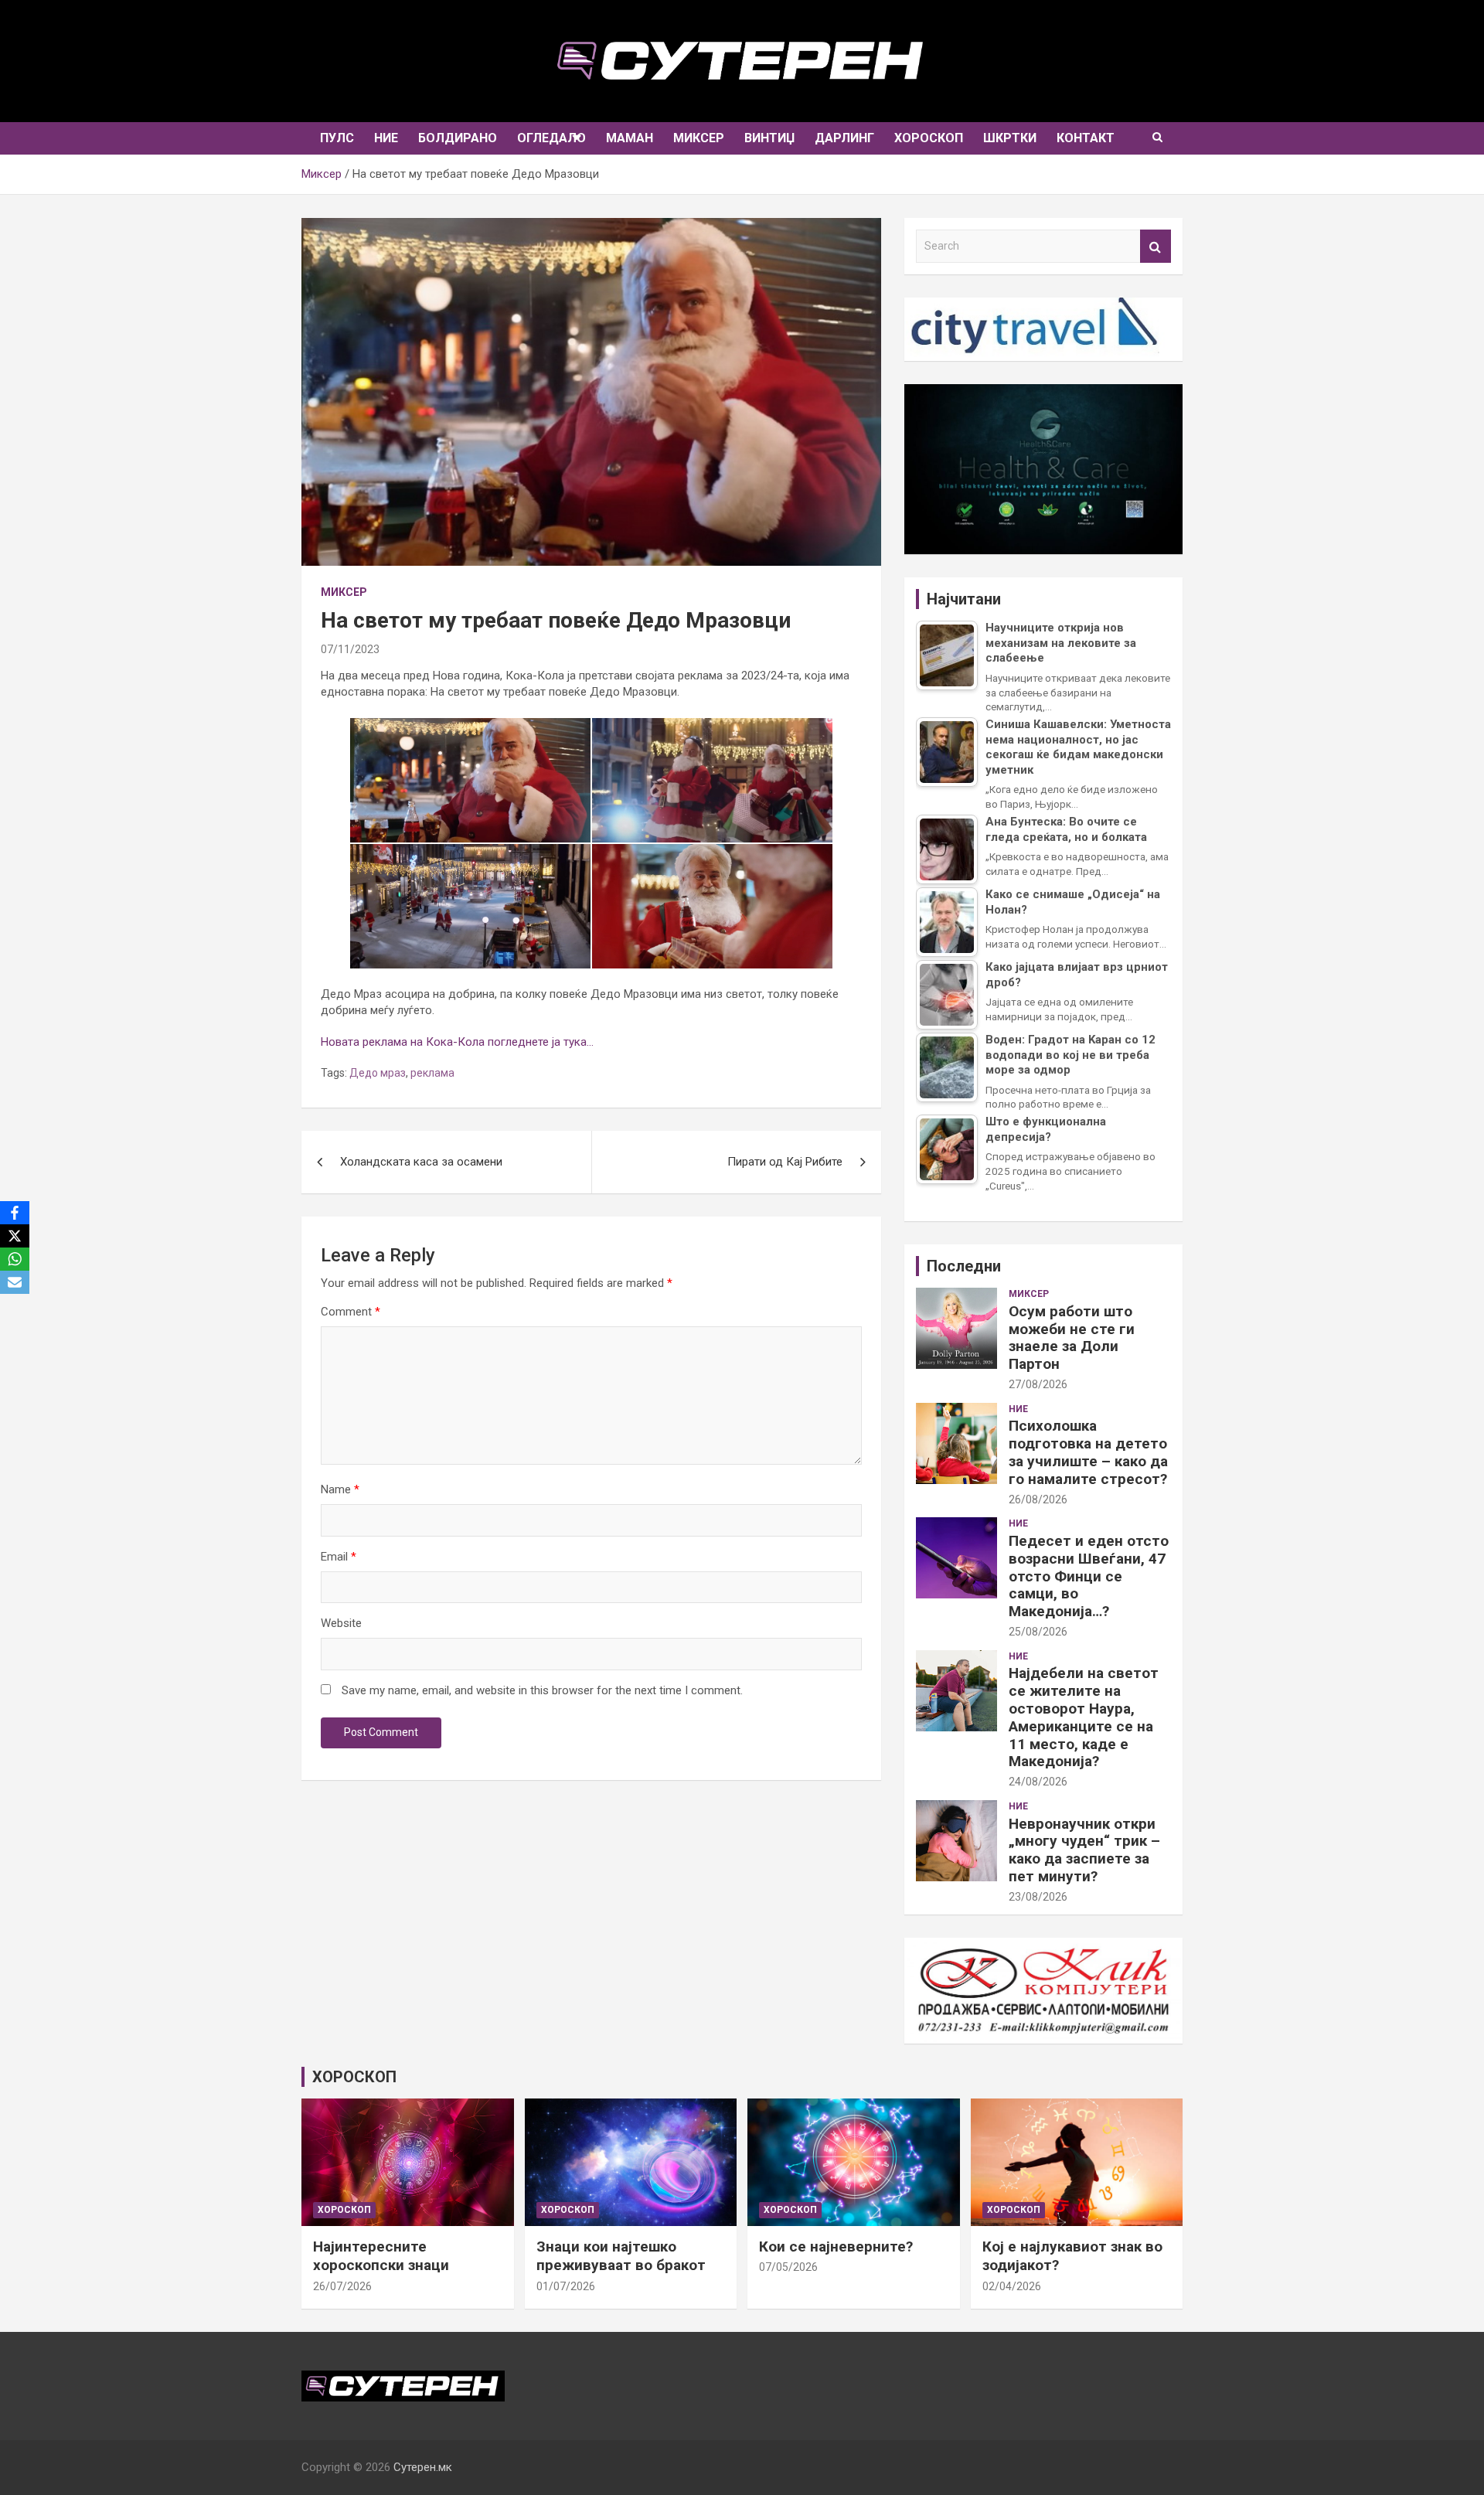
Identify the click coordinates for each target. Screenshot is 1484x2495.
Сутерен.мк (423, 2467)
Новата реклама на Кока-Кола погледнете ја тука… (457, 1042)
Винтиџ (769, 138)
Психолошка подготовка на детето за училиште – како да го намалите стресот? (1088, 1452)
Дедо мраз (378, 1073)
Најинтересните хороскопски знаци (381, 2256)
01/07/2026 (566, 2286)
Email (339, 1557)
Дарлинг (844, 138)
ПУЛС (337, 138)
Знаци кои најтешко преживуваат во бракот (621, 2256)
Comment (351, 1312)
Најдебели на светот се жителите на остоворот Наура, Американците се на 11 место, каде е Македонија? (1084, 1717)
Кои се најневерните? (836, 2247)
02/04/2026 (1012, 2286)
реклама (432, 1073)
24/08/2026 (1038, 1782)
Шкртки (1010, 138)
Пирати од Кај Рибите (785, 1162)
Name (340, 1489)
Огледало (551, 138)
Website (341, 1623)
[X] (15, 1236)
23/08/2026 (1038, 1897)
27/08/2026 (1038, 1384)
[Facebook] (15, 1213)
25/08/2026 (1038, 1632)
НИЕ (386, 138)
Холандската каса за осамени (421, 1162)
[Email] (15, 1282)
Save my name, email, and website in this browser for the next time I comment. (542, 1690)
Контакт (1086, 138)
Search (1156, 246)
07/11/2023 (350, 649)
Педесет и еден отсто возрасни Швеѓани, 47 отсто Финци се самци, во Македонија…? (1089, 1576)
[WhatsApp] (15, 1259)
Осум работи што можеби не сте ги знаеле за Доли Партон (1072, 1338)
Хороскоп (929, 138)
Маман (630, 138)
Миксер (699, 138)
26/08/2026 (1038, 1499)
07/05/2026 (788, 2267)
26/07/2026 (342, 2286)
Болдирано (458, 138)
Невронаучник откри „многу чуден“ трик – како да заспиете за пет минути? (1084, 1850)
